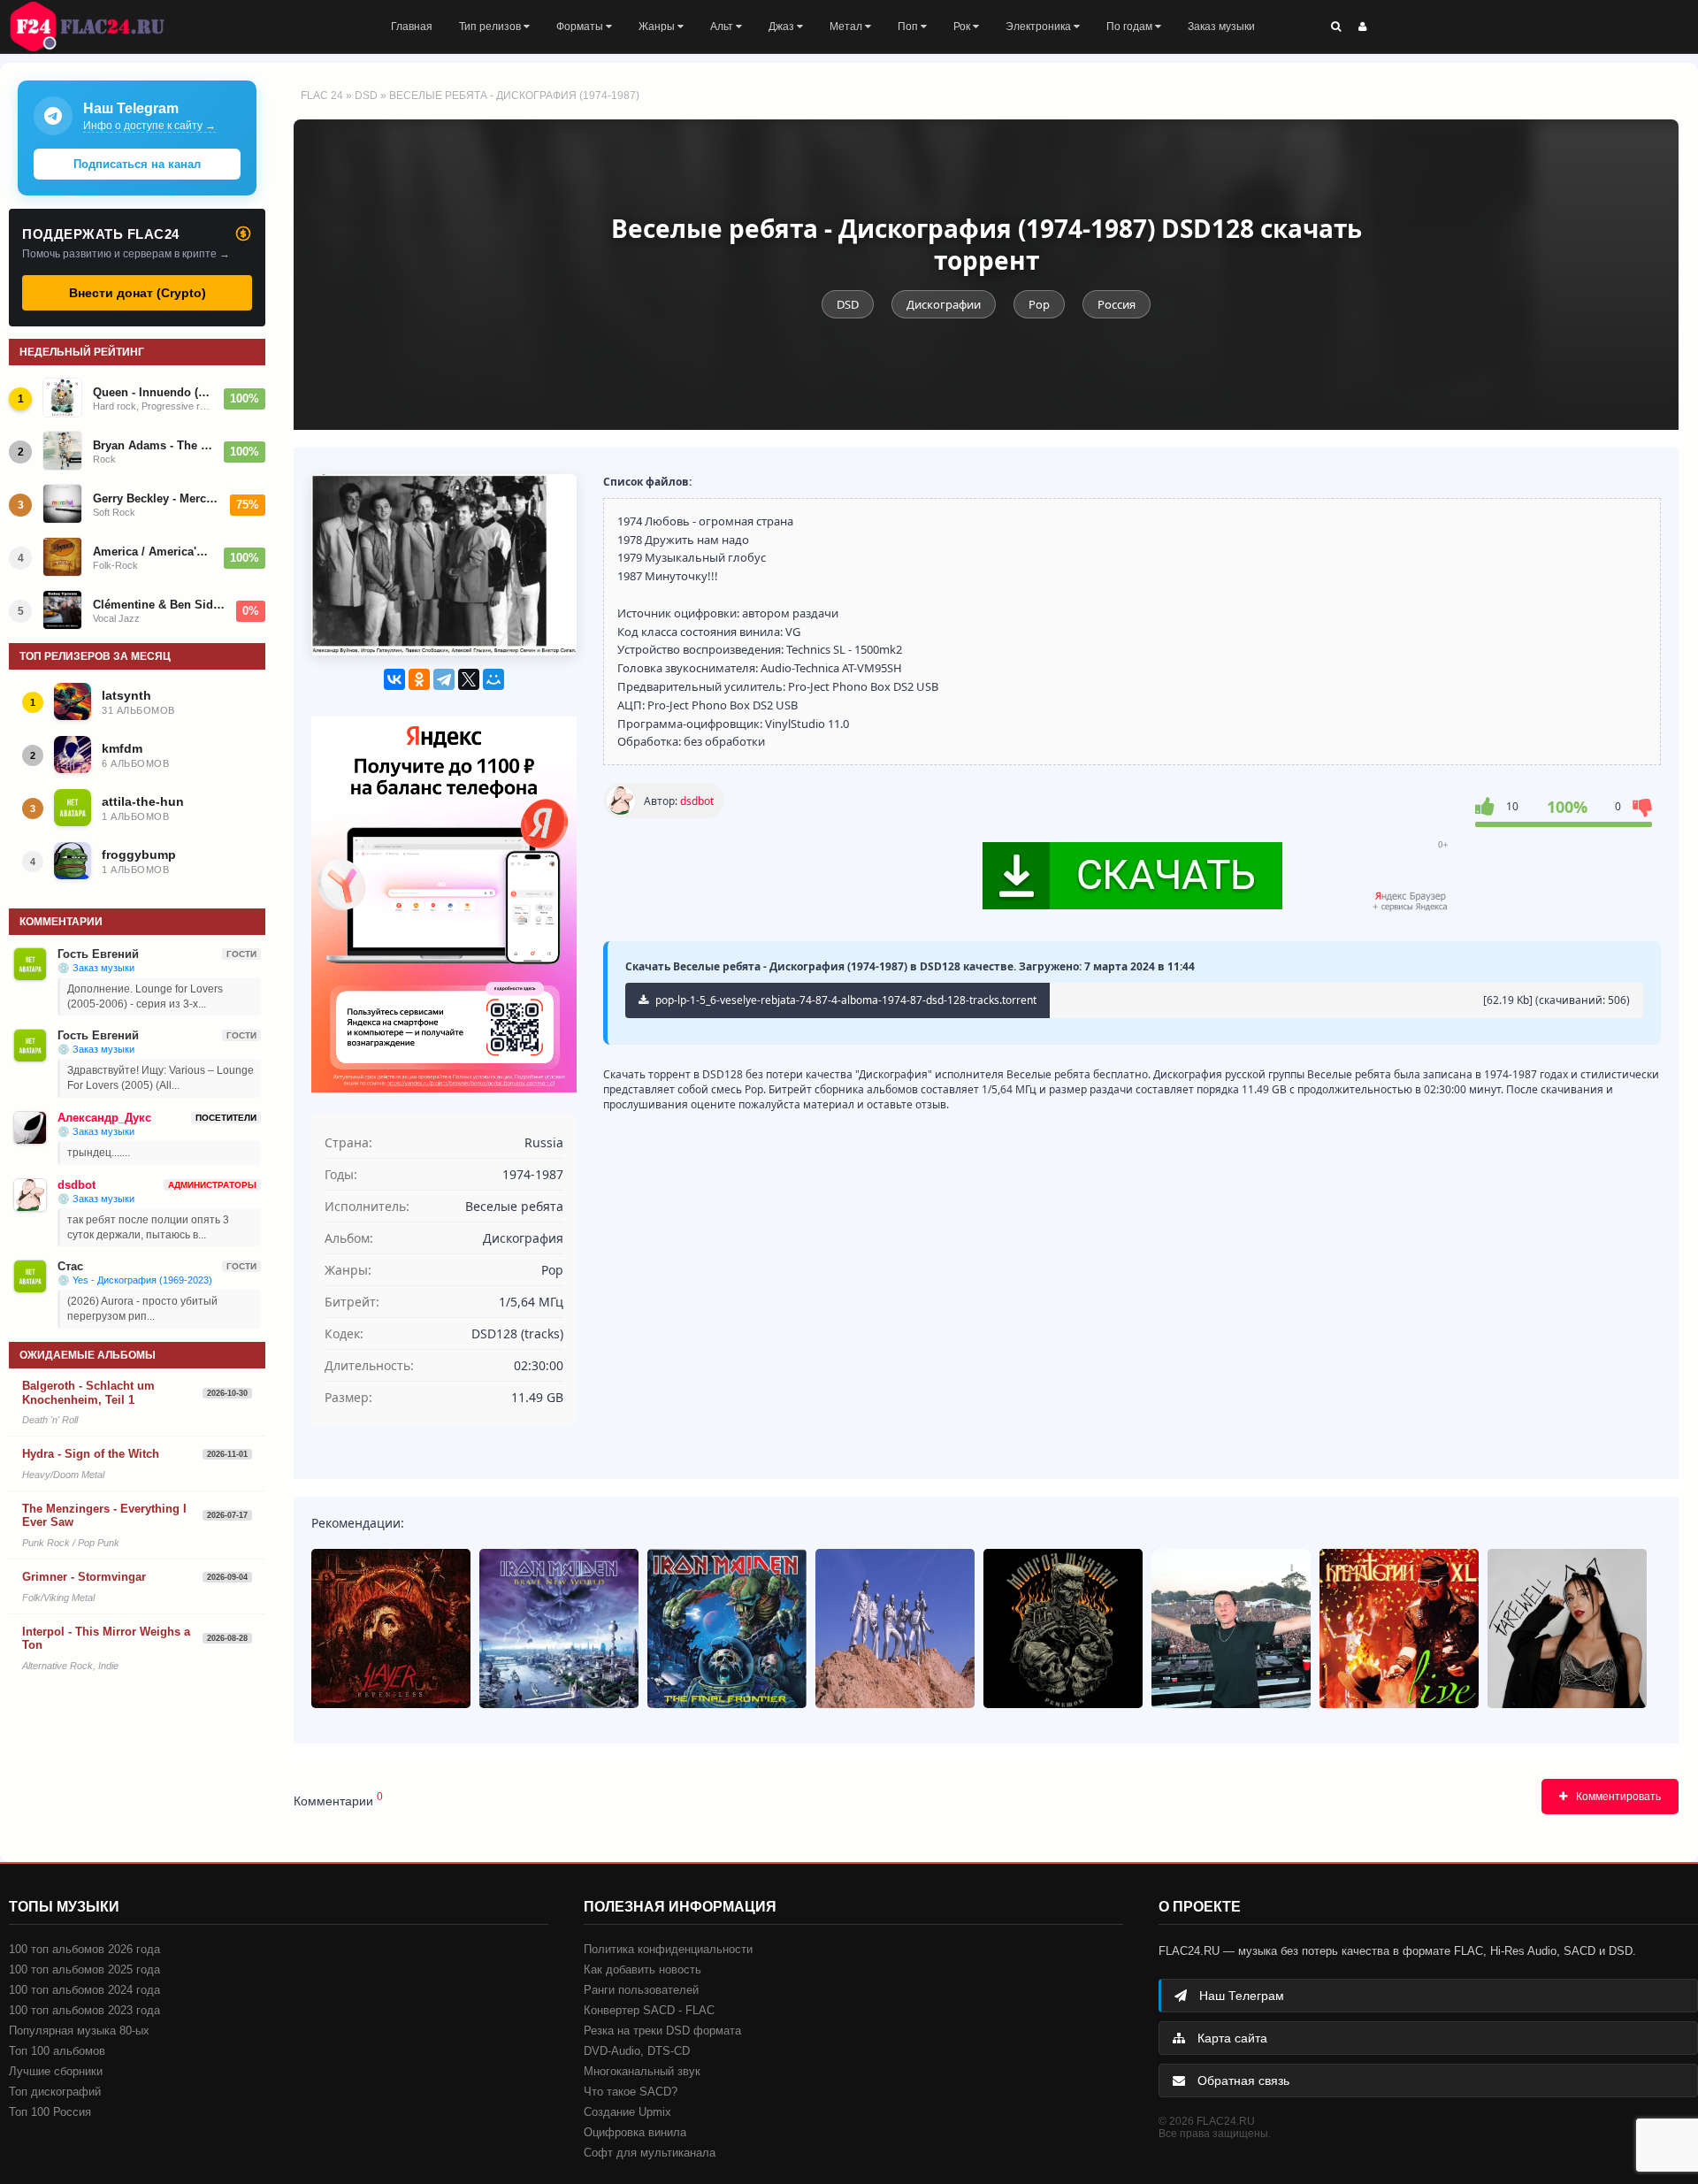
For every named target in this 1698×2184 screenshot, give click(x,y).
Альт (723, 27)
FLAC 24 (97, 27)
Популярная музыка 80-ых (79, 2031)
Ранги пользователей (641, 1990)
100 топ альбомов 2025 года (84, 1969)
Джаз (783, 27)
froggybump (139, 854)
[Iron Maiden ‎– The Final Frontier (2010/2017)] (727, 1628)
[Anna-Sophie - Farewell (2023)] (1567, 1628)
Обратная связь (1242, 2081)
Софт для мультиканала (650, 2153)
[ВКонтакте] (394, 679)
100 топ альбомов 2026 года (84, 1949)
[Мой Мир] (493, 679)
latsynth (126, 695)
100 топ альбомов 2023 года (84, 2010)
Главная (412, 27)
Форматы (581, 27)
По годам (1131, 27)
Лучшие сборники (56, 2071)
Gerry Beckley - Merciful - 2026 (156, 498)
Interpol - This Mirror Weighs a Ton (106, 1639)
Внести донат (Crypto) (138, 293)
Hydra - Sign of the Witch (91, 1454)
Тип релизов (491, 27)
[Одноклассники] (419, 679)
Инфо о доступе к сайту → (149, 126)
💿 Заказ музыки (96, 968)
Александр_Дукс (104, 1118)
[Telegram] (444, 679)
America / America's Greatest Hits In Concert (153, 552)
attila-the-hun (143, 801)
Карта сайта (1231, 2038)
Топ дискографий (55, 2092)
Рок (963, 27)
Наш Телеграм (1240, 1996)
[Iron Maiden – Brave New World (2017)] (559, 1628)
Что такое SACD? (631, 2092)
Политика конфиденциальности (668, 1949)
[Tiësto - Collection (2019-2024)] (1231, 1628)
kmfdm (122, 748)
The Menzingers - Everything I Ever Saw (104, 1516)
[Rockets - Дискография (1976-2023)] (895, 1628)
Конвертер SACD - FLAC (649, 2010)
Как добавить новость (642, 1969)
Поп (909, 27)
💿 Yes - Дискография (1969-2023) (135, 1280)
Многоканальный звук (642, 2071)
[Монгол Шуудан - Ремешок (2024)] (1063, 1628)
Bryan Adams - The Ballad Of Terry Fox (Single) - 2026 (153, 445)
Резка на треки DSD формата (662, 2031)
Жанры (658, 27)
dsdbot (697, 801)
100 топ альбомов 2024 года (84, 1990)
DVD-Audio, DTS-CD (637, 2051)
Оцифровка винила (635, 2132)
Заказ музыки (1221, 27)
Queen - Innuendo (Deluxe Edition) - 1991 (153, 392)
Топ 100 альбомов (57, 2051)
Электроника (1040, 27)
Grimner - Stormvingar (84, 1577)
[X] (469, 679)
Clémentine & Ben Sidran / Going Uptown (159, 605)
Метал (847, 27)
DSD (366, 96)
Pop (1039, 304)
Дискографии (944, 304)
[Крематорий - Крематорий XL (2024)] (1399, 1628)
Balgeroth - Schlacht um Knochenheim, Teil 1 (88, 1393)
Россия (1117, 304)
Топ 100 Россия (50, 2112)
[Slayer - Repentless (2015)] (391, 1628)
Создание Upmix (627, 2112)
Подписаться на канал (137, 164)
